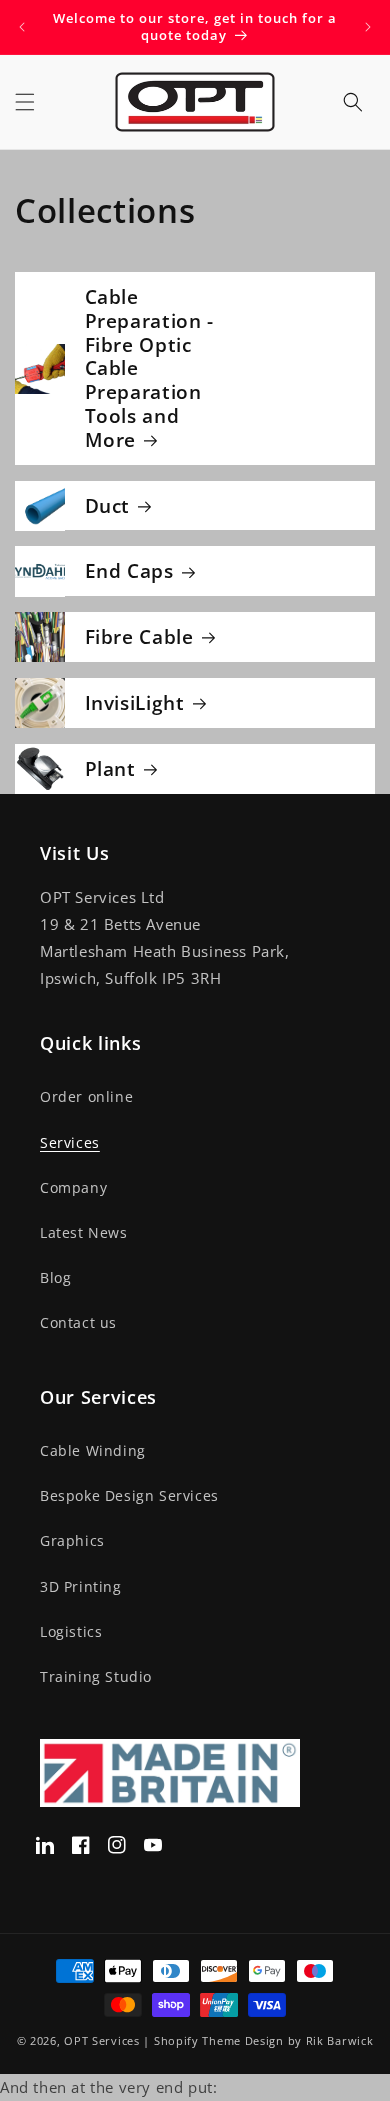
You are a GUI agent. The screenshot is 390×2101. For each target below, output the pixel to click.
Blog (55, 1277)
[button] (25, 102)
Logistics (71, 1631)
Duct (108, 506)
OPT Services (101, 2040)
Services (70, 1142)
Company (73, 1187)
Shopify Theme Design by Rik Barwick (264, 2040)
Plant (110, 769)
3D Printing (81, 1586)
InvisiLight (135, 703)
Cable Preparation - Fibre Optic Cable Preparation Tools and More (150, 368)
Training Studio (96, 1676)
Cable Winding (93, 1450)
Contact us (78, 1322)
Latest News (84, 1232)
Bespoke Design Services (129, 1495)
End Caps (129, 571)
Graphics (72, 1540)
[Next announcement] (368, 27)
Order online (86, 1096)
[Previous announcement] (22, 27)
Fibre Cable (139, 637)
